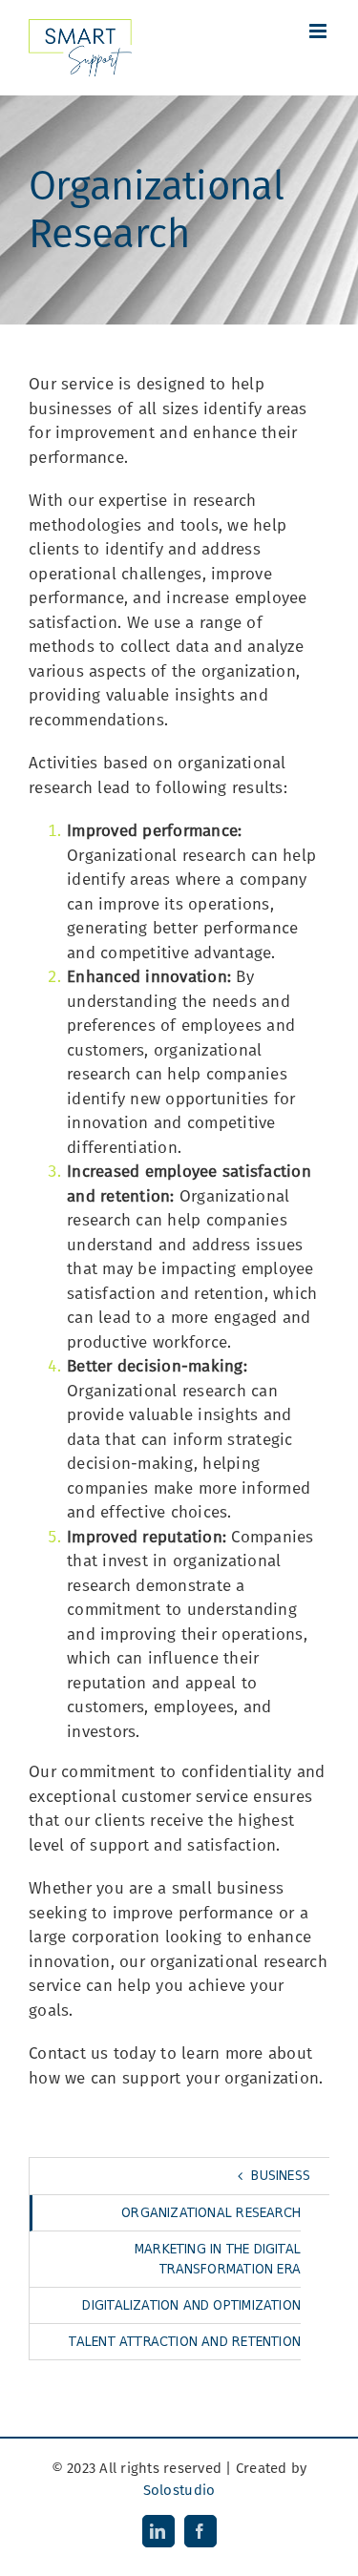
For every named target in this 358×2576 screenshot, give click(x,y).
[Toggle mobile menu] (319, 31)
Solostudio (179, 2490)
